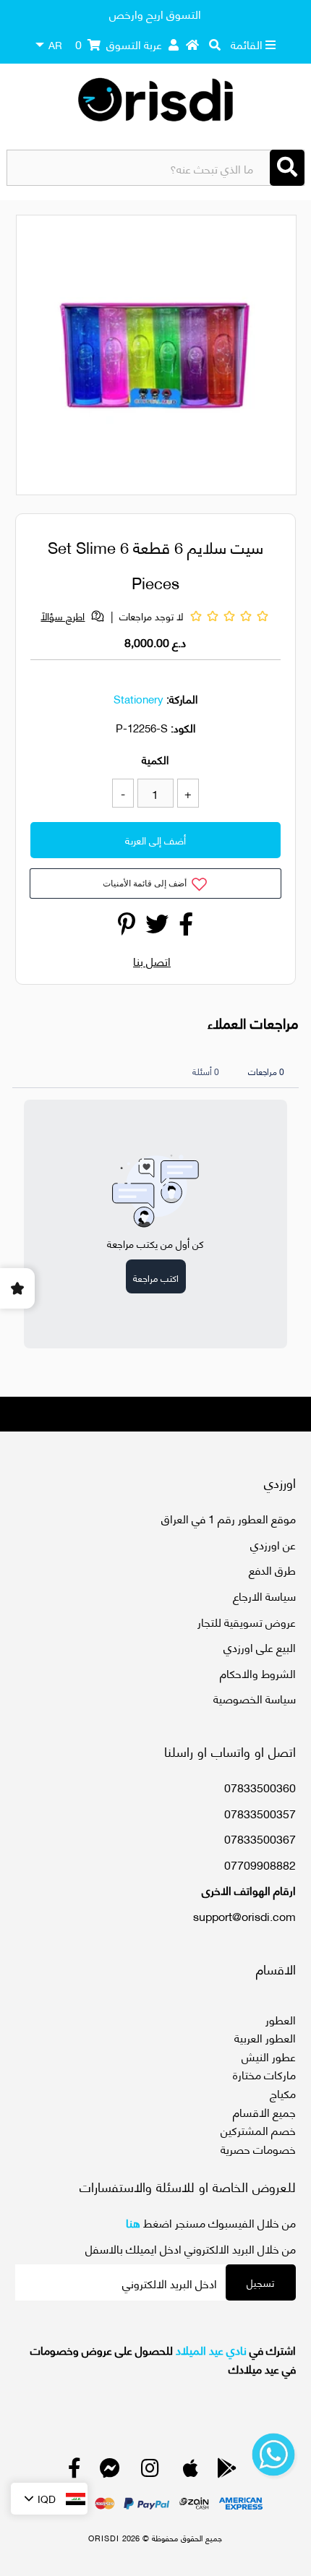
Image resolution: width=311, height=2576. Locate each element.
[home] (192, 44)
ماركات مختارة (264, 2074)
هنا (133, 2222)
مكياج (283, 2093)
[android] (227, 2471)
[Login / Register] (174, 44)
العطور (281, 2019)
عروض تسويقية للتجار (247, 1621)
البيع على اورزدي (260, 1647)
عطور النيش (269, 2056)
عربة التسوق (119, 44)
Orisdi (104, 2538)
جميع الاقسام (264, 2111)
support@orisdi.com (244, 1916)
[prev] (40, 357)
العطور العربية (265, 2037)
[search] (215, 44)
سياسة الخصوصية (255, 1698)
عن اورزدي (273, 1544)
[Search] (287, 168)
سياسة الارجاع (264, 1595)
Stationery (139, 698)
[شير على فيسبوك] (186, 927)
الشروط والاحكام (258, 1673)
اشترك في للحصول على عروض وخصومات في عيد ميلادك (163, 2359)
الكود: (183, 727)
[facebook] (74, 2471)
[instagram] (150, 2471)
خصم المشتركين (258, 2130)
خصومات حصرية (258, 2148)
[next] (277, 357)
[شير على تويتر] (157, 927)
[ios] (191, 2471)
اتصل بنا (152, 960)
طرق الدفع (272, 1569)
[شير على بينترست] (127, 927)
